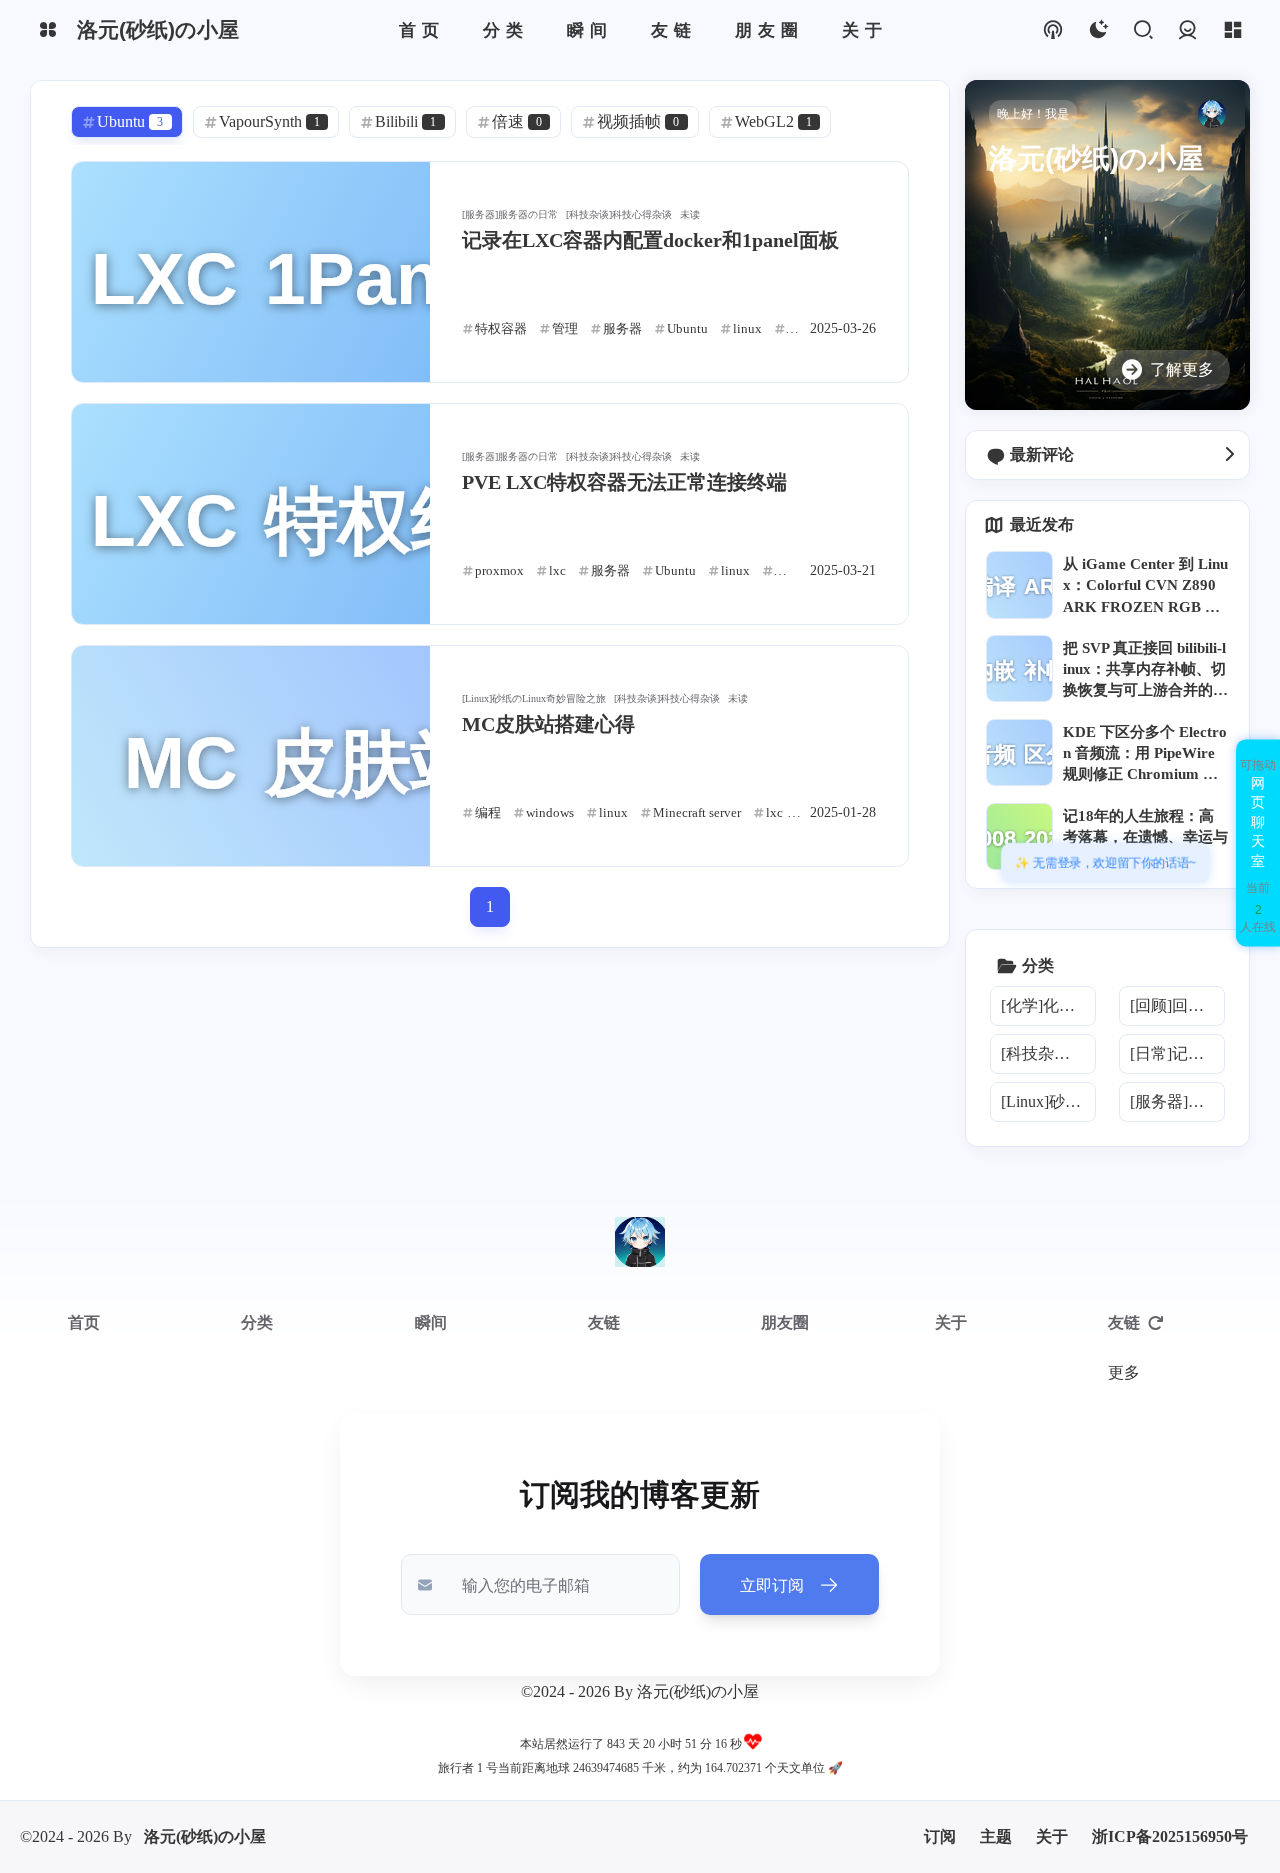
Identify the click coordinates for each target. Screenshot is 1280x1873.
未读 (690, 214)
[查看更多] (1229, 455)
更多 (1124, 1372)
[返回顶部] (640, 1242)
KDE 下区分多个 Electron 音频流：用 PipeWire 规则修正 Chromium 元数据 (1145, 755)
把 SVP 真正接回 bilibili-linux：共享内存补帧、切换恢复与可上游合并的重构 (1145, 671)
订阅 (940, 1836)
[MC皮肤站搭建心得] (251, 756)
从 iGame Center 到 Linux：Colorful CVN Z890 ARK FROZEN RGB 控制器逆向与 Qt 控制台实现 (1145, 587)
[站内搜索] (1142, 30)
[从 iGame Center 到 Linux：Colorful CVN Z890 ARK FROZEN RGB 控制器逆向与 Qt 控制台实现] (1019, 584)
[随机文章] (1052, 30)
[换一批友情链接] (1156, 1323)
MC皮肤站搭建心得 (548, 724)
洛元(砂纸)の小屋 (205, 1836)
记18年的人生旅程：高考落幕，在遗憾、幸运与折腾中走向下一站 (1145, 837)
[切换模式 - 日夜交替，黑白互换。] (1097, 30)
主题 (996, 1836)
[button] (1258, 842)
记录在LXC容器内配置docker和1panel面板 (650, 240)
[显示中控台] (1232, 30)
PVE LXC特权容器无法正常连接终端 (624, 482)
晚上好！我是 (1033, 114)
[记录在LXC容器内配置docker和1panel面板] (251, 272)
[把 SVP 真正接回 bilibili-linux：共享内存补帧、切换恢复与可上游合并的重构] (1019, 668)
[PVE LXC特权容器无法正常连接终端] (251, 514)
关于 (1052, 1836)
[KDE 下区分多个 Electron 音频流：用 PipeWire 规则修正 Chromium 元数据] (1019, 752)
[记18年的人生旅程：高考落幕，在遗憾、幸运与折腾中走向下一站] (1019, 836)
